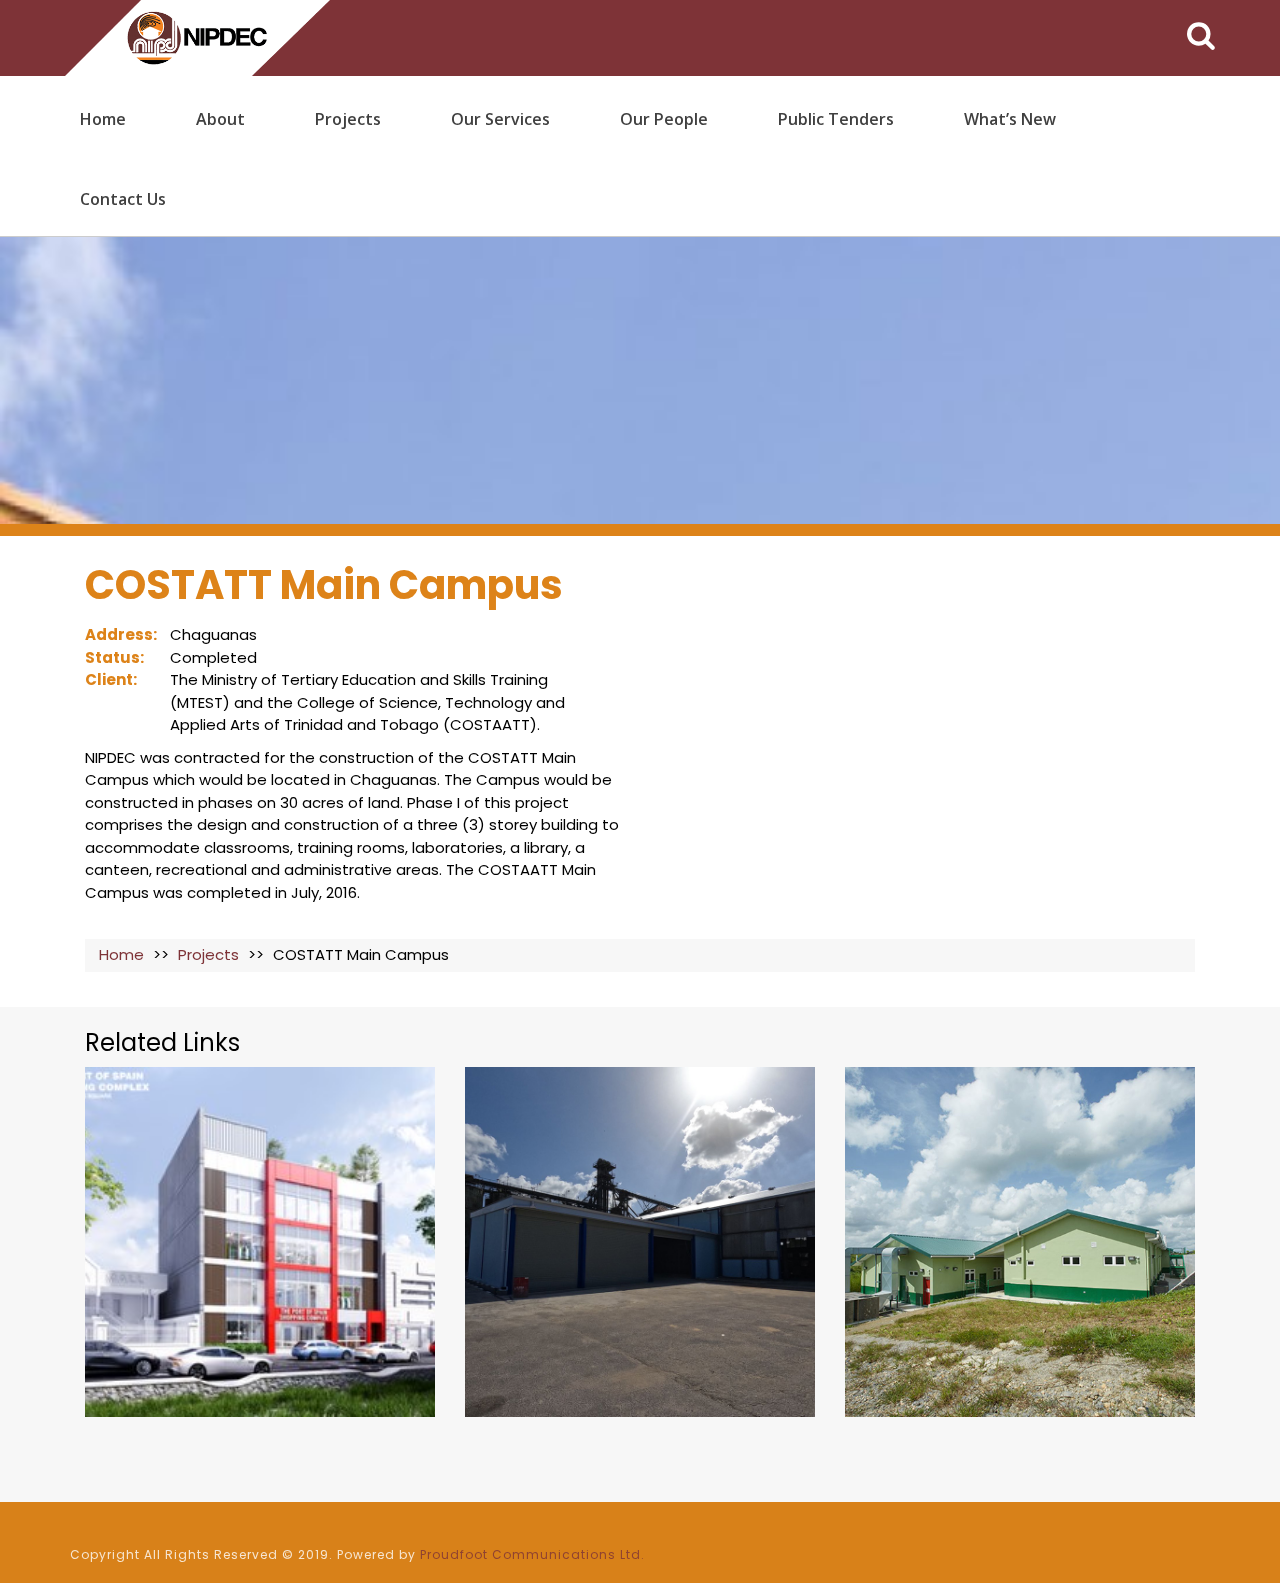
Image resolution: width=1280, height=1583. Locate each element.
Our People (664, 119)
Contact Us (123, 199)
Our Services (500, 119)
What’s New (1010, 119)
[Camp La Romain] (1020, 1242)
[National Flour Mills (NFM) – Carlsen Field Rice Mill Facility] (640, 1242)
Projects (348, 119)
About (220, 119)
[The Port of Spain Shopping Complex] (260, 1242)
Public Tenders (836, 119)
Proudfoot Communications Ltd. (532, 1554)
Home (103, 119)
